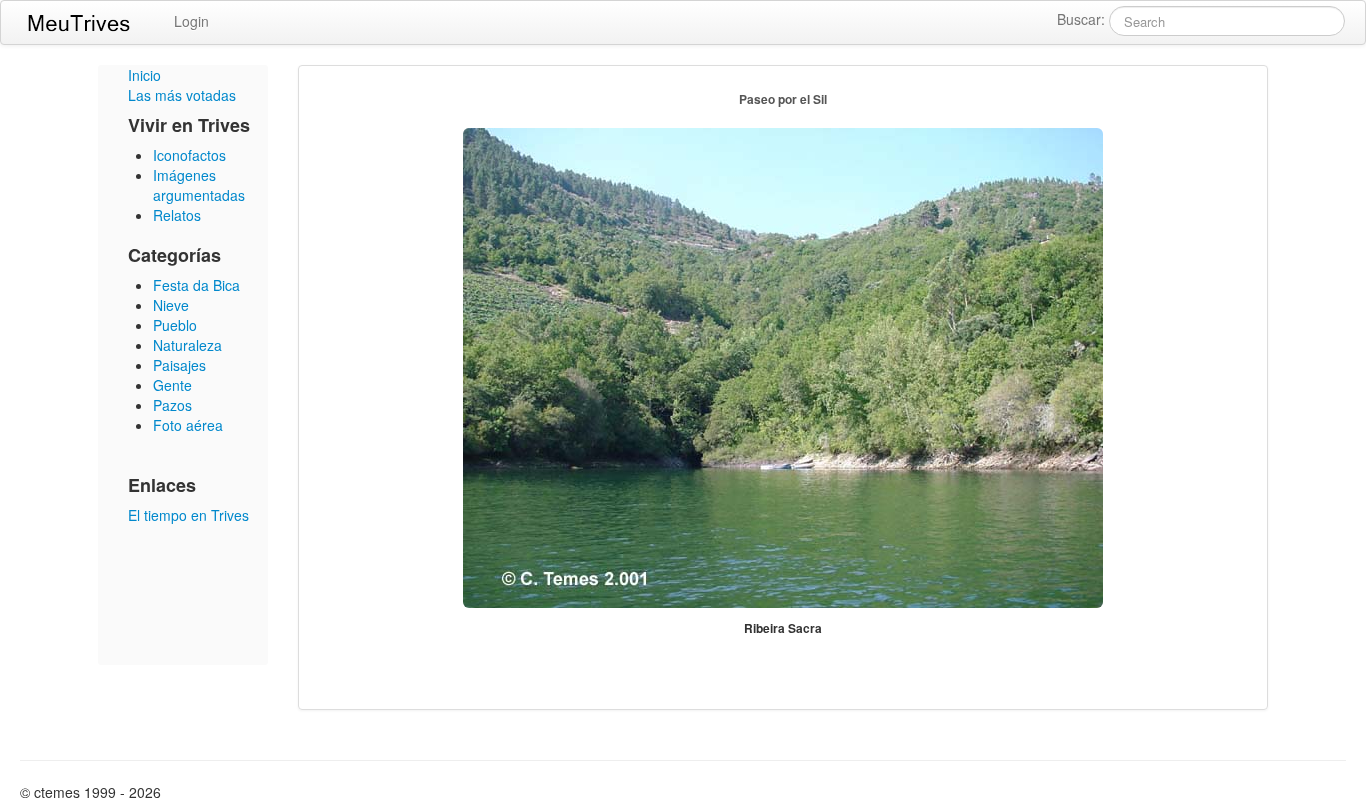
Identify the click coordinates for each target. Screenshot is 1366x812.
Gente (172, 385)
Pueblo (175, 325)
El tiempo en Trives (188, 515)
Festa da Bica (196, 285)
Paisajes (179, 365)
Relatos (177, 215)
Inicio (144, 75)
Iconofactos (189, 155)
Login (191, 21)
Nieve (171, 305)
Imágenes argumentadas (199, 185)
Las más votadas (182, 95)
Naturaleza (187, 345)
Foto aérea (188, 425)
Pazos (172, 405)
